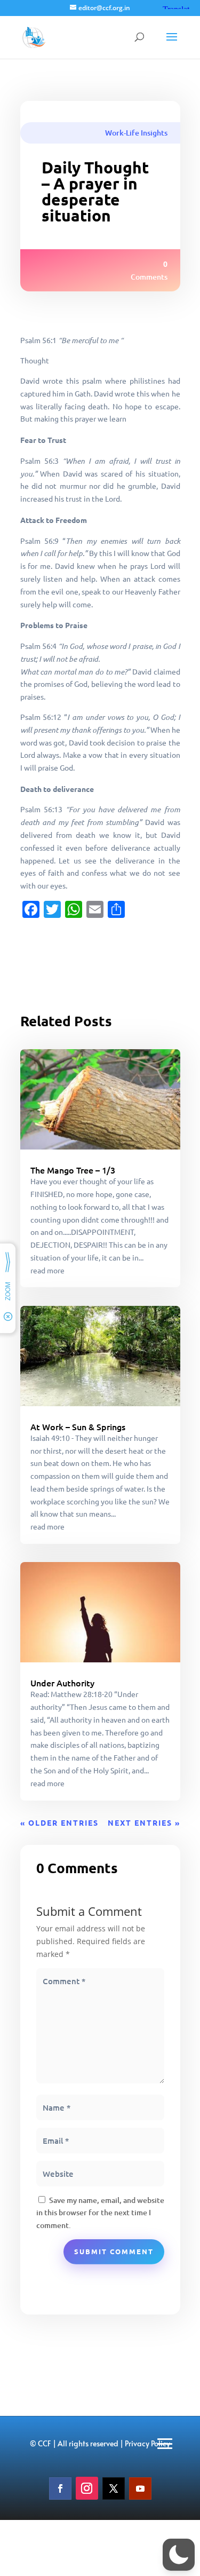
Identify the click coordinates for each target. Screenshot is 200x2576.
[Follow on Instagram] (87, 2488)
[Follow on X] (114, 2488)
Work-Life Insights (136, 133)
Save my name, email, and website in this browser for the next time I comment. (100, 2213)
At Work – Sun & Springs (78, 1426)
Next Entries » (144, 1822)
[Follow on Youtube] (140, 2488)
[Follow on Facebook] (60, 2488)
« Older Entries (59, 1822)
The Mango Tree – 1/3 (73, 1170)
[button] (179, 2555)
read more (47, 1270)
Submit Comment (114, 2251)
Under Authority (62, 1683)
